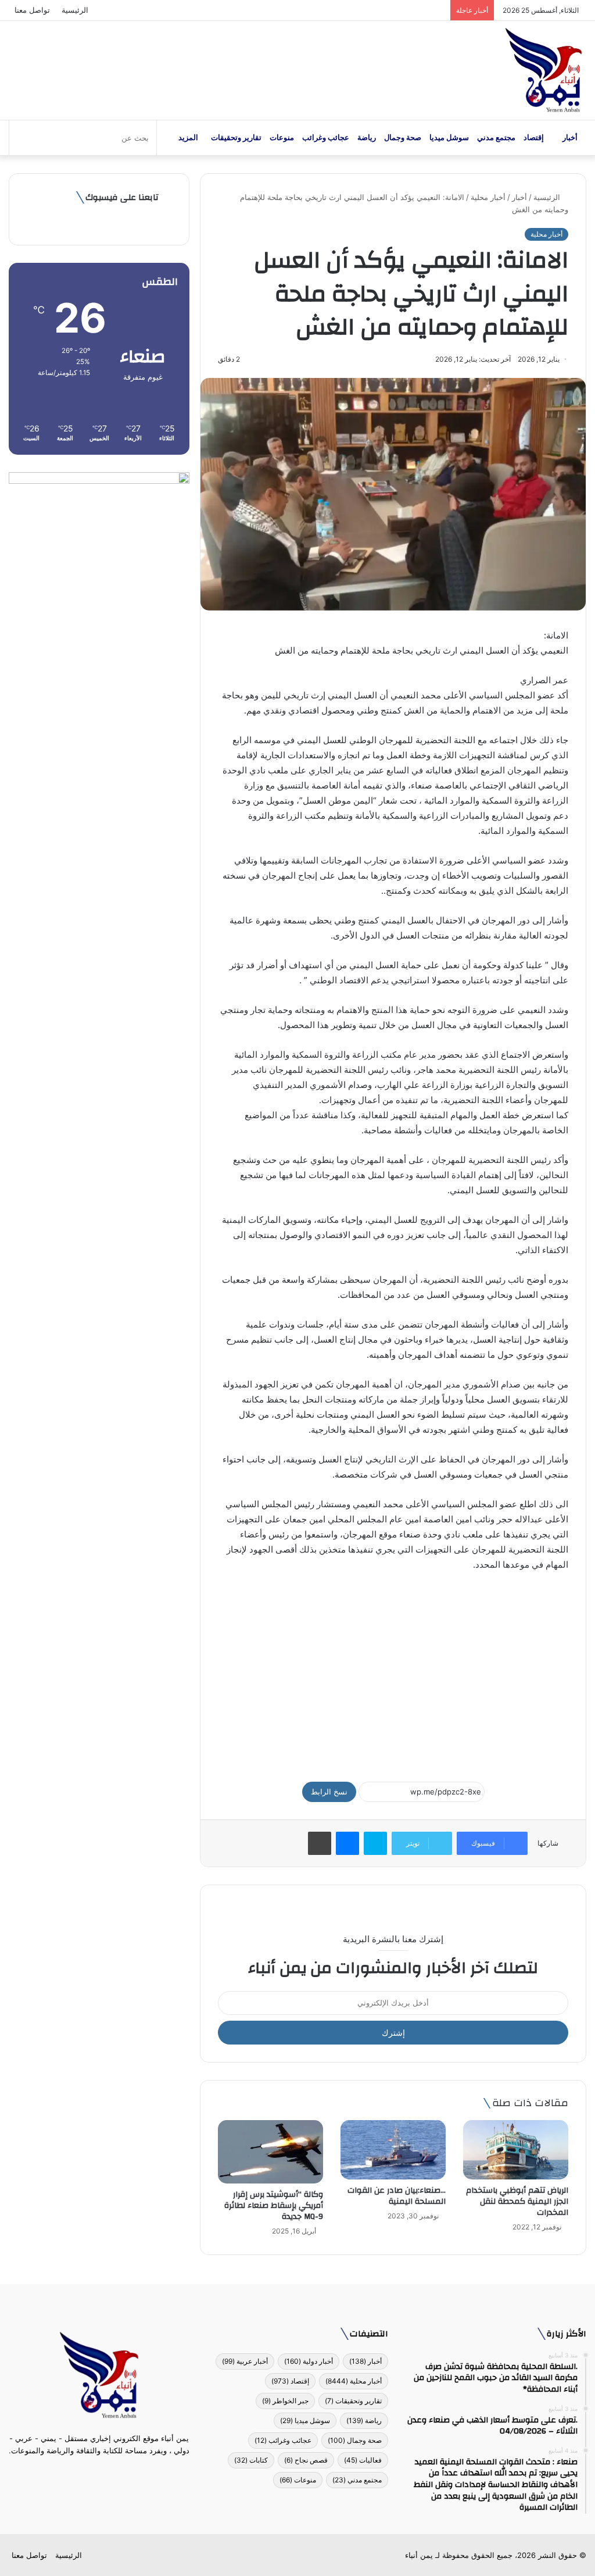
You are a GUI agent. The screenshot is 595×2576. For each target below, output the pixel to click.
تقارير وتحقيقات (236, 138)
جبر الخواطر (285, 2401)
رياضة (367, 138)
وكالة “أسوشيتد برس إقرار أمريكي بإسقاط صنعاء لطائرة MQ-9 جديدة (274, 2206)
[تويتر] (106, 2472)
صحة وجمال (403, 138)
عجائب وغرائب (326, 138)
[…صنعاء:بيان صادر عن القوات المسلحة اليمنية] (393, 2150)
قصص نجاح (306, 2460)
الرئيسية (75, 10)
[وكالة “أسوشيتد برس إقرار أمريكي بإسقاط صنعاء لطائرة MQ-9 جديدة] (270, 2152)
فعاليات (363, 2460)
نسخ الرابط (329, 1792)
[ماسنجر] (347, 1843)
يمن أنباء (419, 2555)
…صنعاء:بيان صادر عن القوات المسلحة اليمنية (397, 2196)
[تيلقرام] (92, 2472)
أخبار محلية (488, 197)
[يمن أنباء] (544, 70)
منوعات (282, 138)
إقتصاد (534, 138)
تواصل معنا (32, 10)
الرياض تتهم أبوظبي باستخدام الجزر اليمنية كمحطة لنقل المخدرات (517, 2202)
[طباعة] (320, 1843)
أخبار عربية (245, 2361)
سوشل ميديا (449, 138)
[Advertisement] (393, 1671)
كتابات (251, 2460)
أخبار (570, 138)
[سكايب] (375, 1843)
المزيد (188, 138)
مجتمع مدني (496, 138)
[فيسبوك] (120, 2472)
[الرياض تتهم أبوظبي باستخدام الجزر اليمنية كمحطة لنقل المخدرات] (516, 2150)
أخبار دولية (309, 2361)
